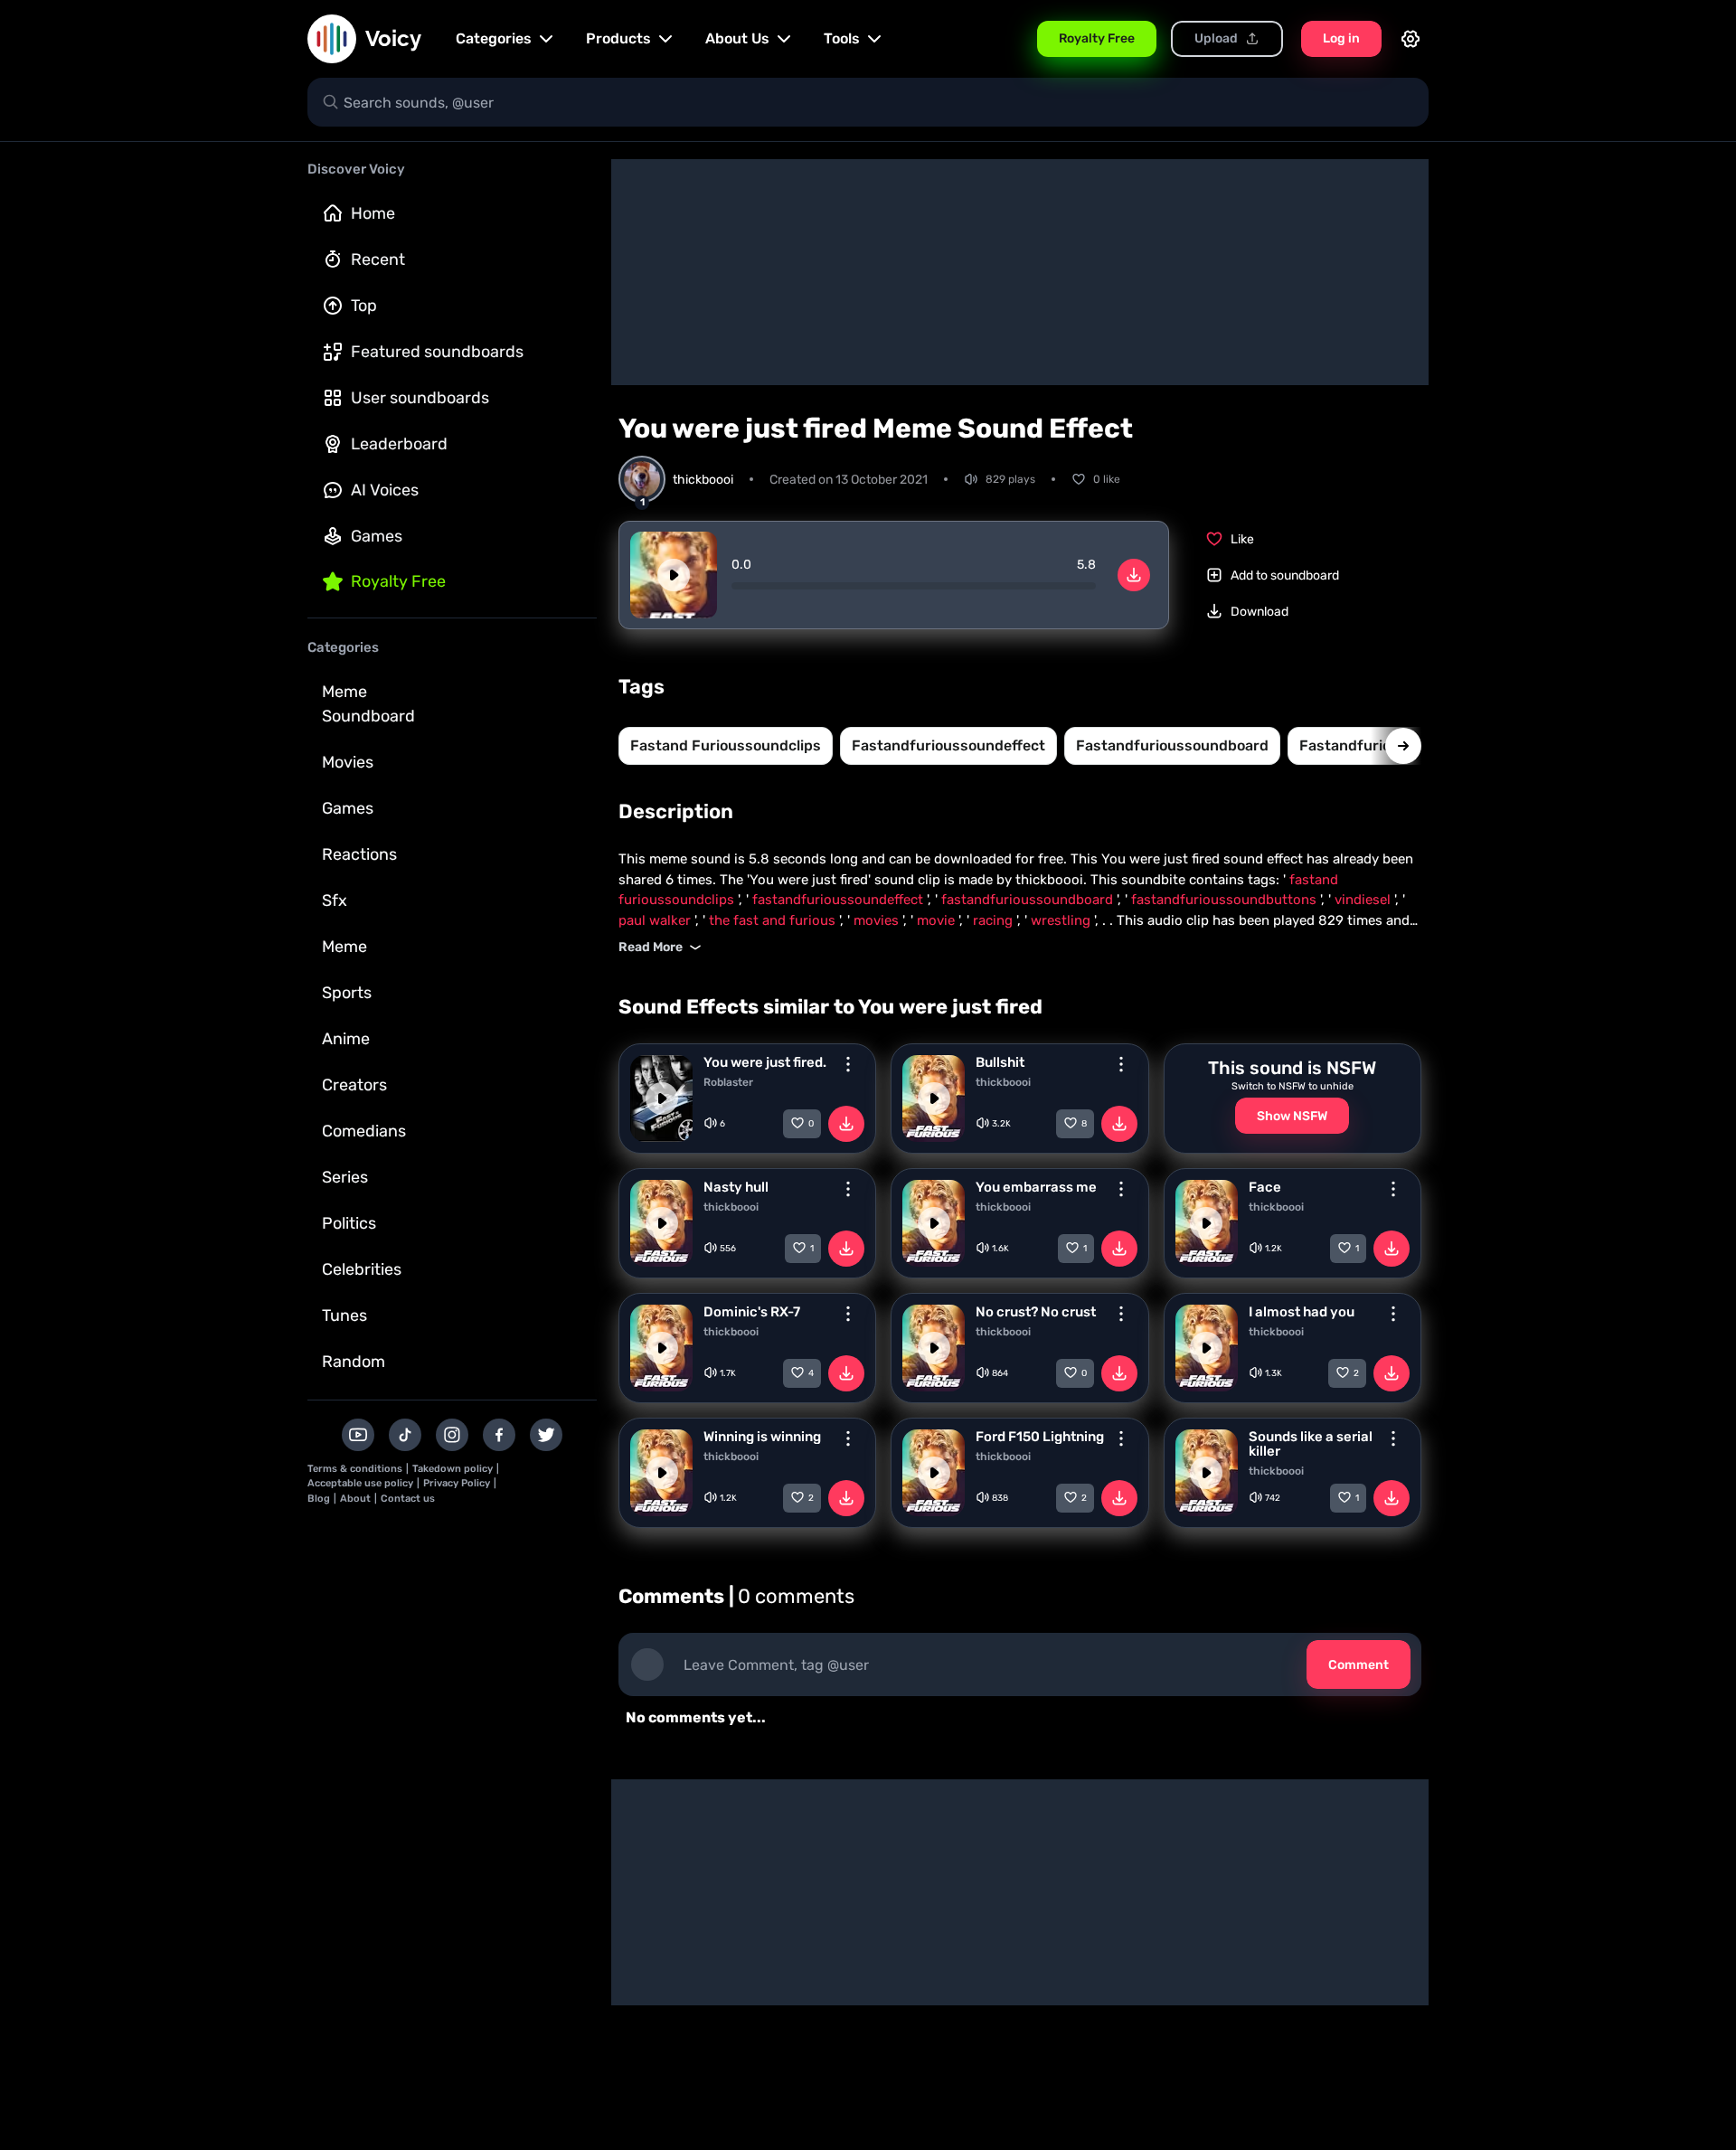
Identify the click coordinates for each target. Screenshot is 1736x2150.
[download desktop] (1134, 575)
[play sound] (674, 575)
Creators (354, 1085)
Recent (378, 259)
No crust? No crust (1036, 1312)
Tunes (344, 1315)
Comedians (364, 1131)
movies (878, 920)
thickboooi (1003, 1082)
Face (1265, 1187)
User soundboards (420, 398)
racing (995, 920)
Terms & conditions (355, 1469)
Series (345, 1177)
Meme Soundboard (368, 704)
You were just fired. (765, 1062)
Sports (347, 993)
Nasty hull (736, 1187)
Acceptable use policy (360, 1483)
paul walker (656, 920)
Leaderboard (399, 444)
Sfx (335, 901)
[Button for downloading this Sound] (846, 1124)
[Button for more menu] (848, 1064)
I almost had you (1302, 1312)
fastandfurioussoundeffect (948, 745)
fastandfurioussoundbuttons (1226, 900)
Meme (344, 947)
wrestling (1062, 920)
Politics (349, 1223)
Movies (348, 762)
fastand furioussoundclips (726, 745)
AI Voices (385, 490)
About (355, 1499)
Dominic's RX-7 (752, 1312)
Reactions (359, 854)
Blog (319, 1499)
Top (364, 306)
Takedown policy (453, 1469)
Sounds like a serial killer (1311, 1444)
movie (938, 920)
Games (377, 536)
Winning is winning (762, 1437)
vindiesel (1364, 900)
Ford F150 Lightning (1040, 1437)
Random (354, 1362)
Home (373, 213)
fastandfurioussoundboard (1172, 745)
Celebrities (362, 1269)
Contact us (408, 1499)
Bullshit (1000, 1062)
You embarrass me (1036, 1187)
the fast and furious (774, 920)
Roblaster (728, 1082)
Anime (346, 1039)
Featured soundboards (437, 352)
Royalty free (398, 581)
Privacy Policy (457, 1483)
